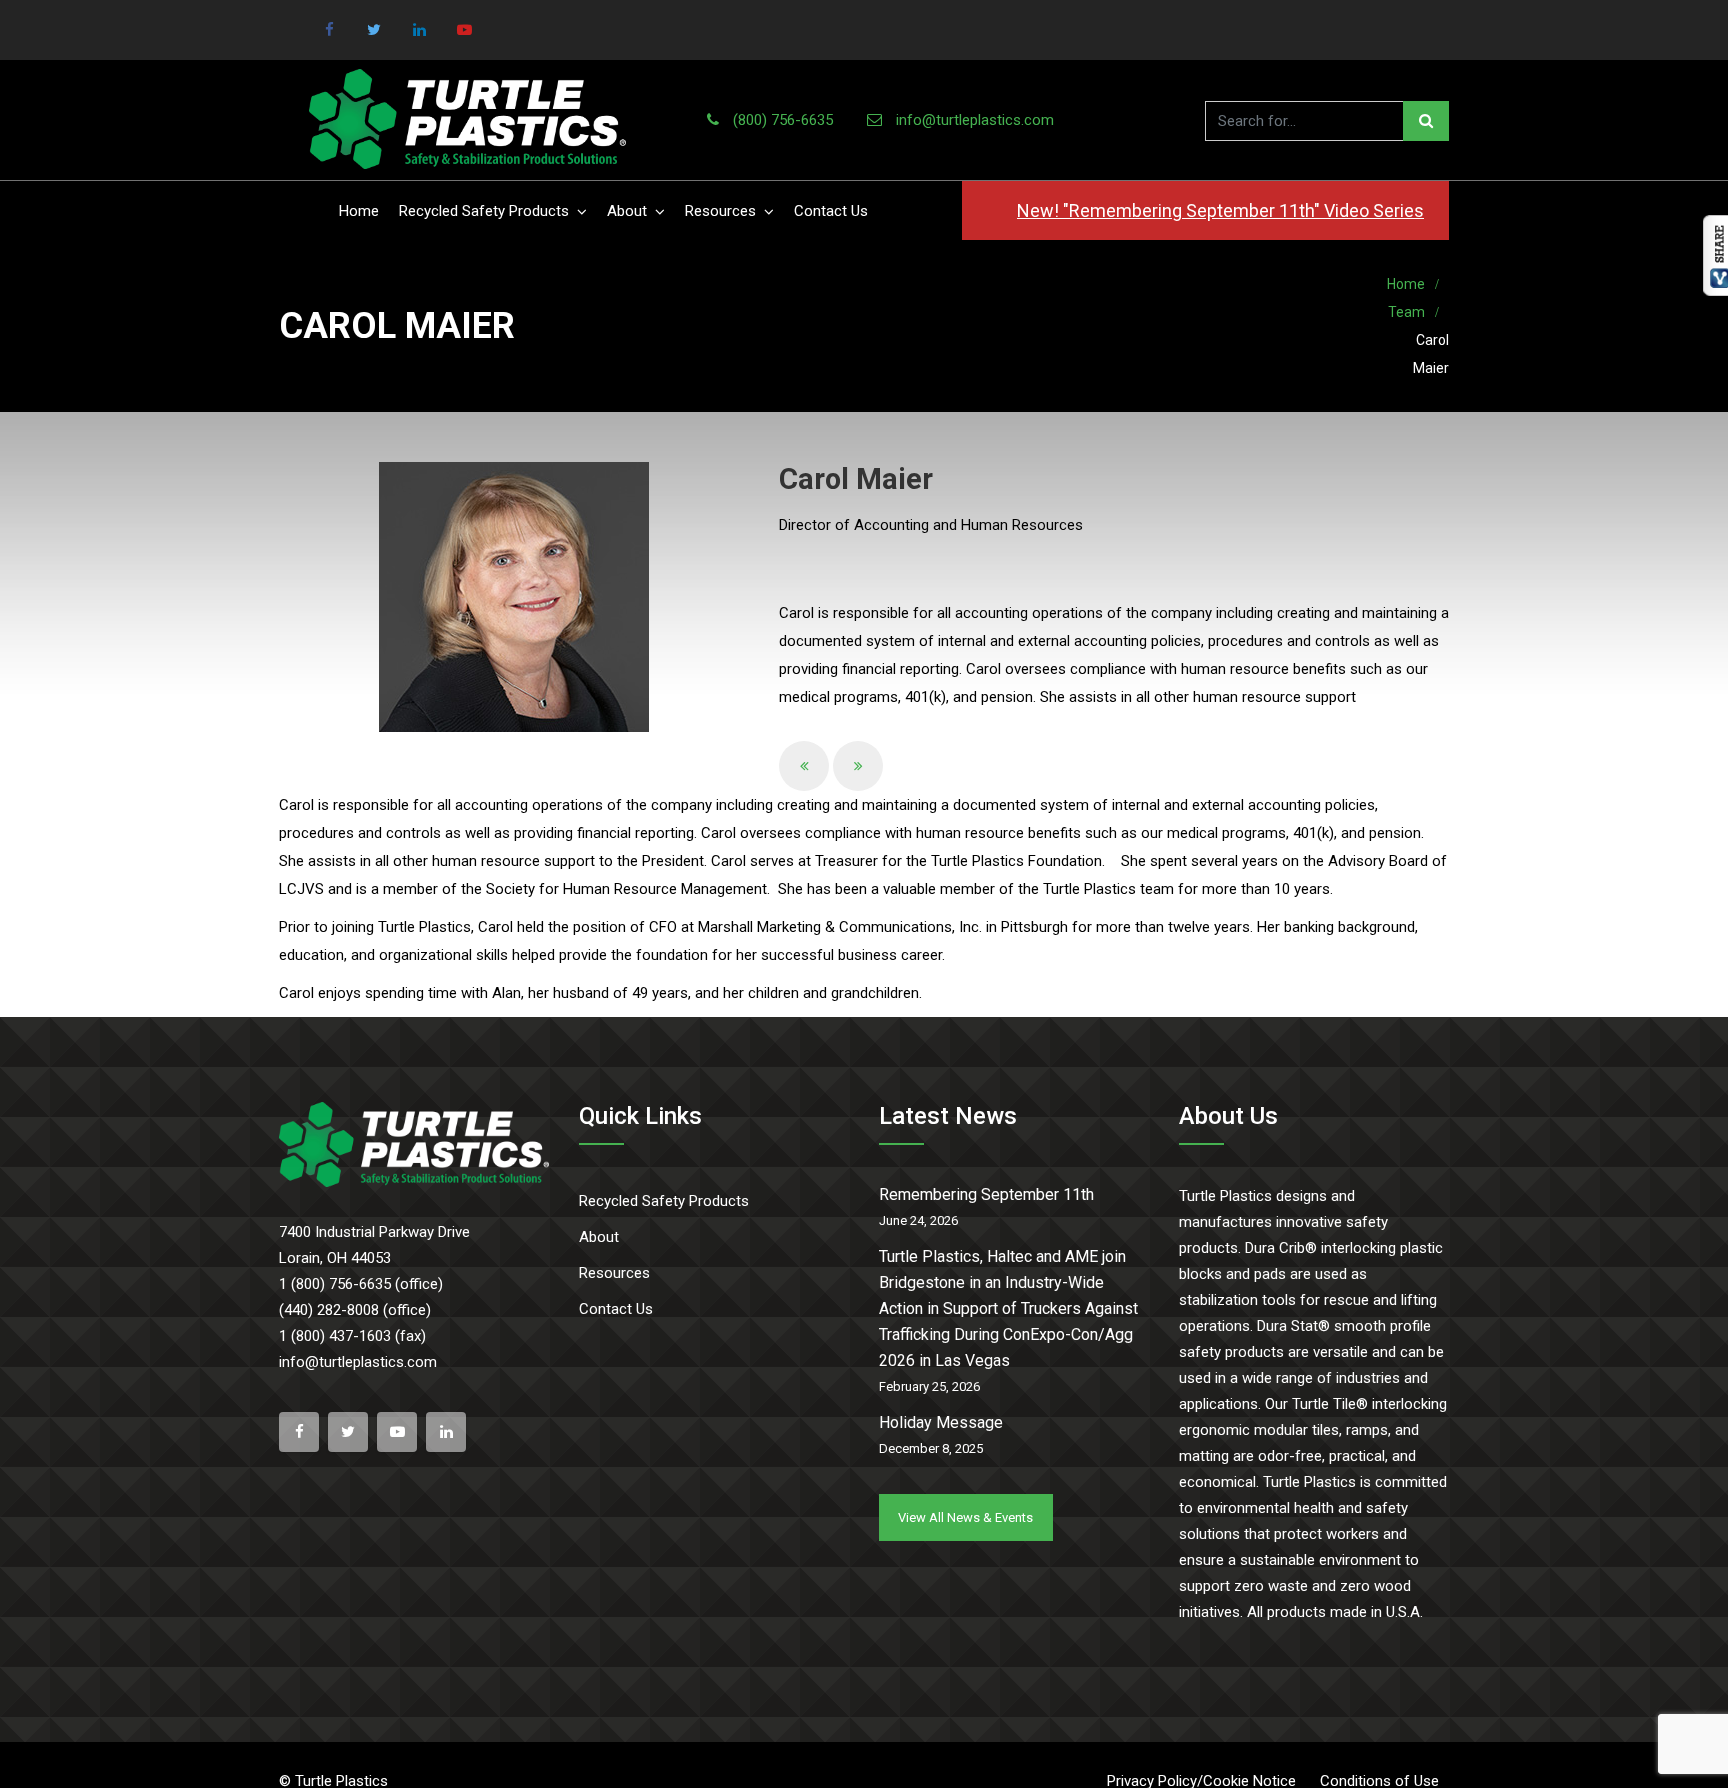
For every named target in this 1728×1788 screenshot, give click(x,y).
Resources (720, 211)
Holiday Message (941, 1422)
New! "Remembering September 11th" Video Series (1220, 210)
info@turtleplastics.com (975, 120)
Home (359, 211)
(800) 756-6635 (783, 120)
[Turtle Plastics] (467, 120)
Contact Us (831, 211)
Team (1406, 312)
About (627, 211)
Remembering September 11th (986, 1194)
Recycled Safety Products (484, 211)
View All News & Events (965, 1517)
